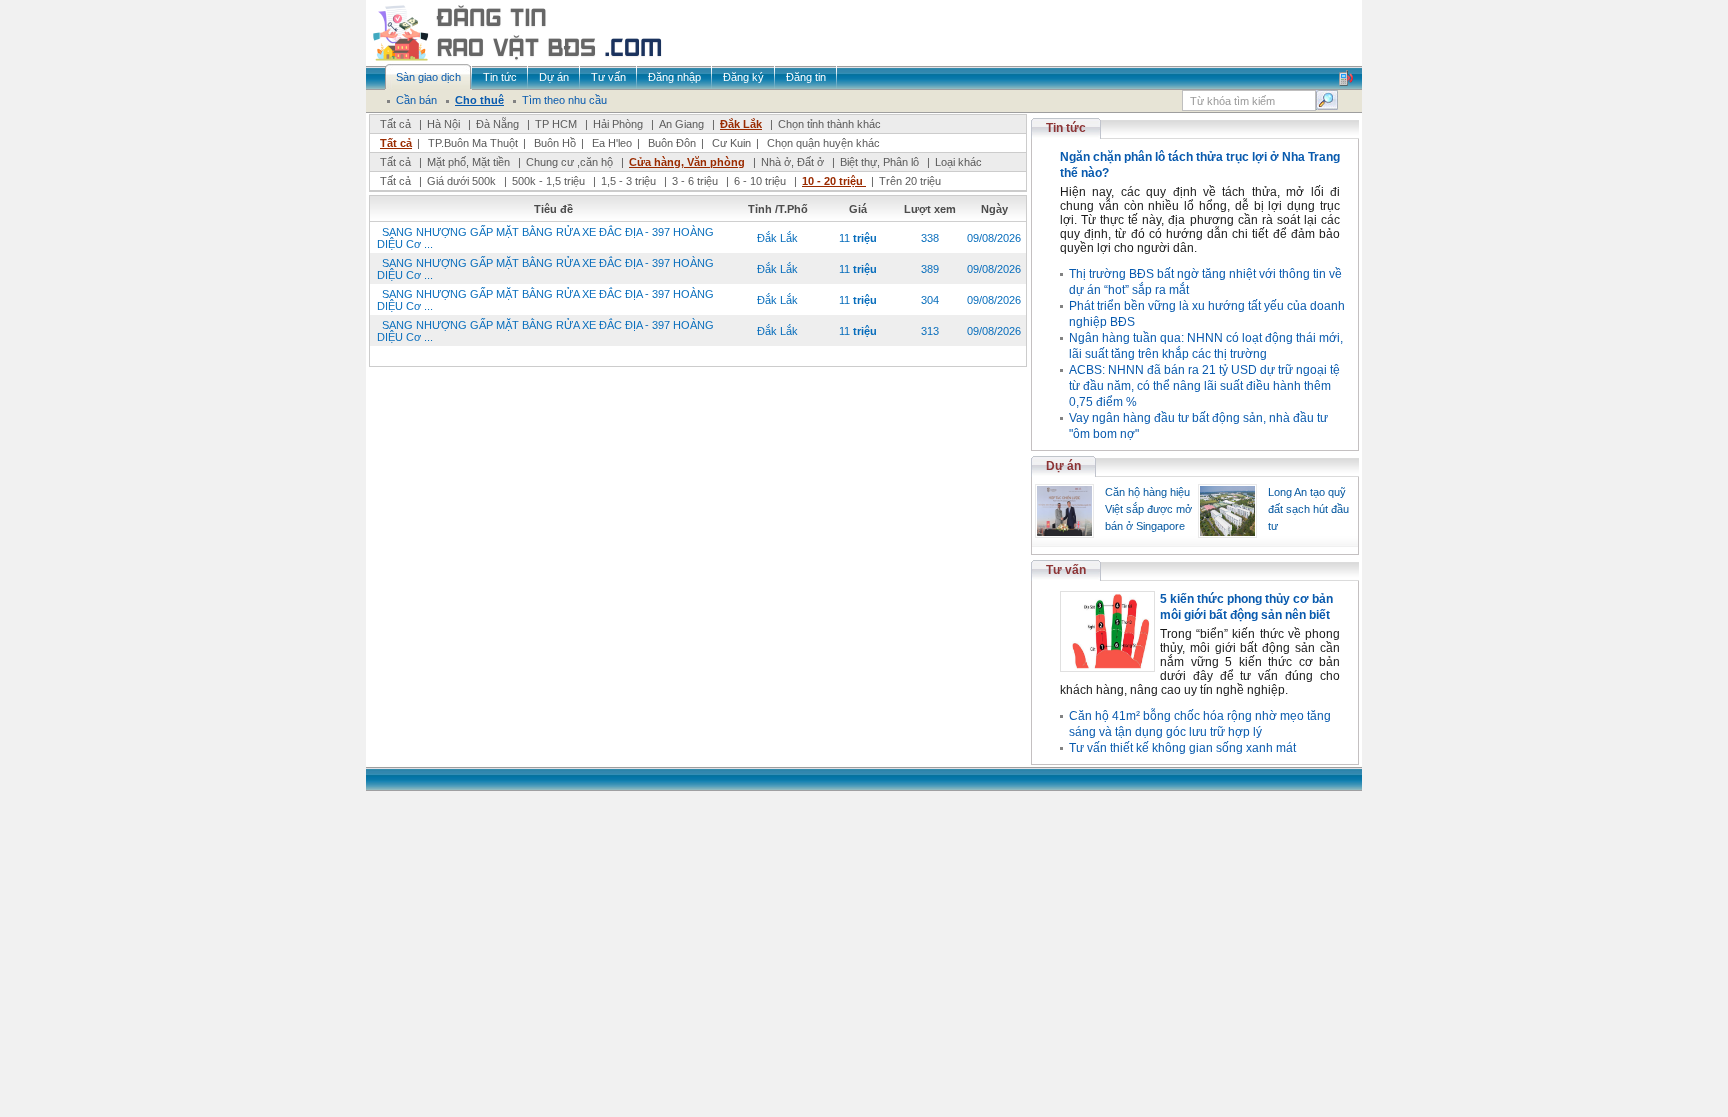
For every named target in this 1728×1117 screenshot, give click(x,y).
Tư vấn (1066, 570)
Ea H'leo (612, 143)
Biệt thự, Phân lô (879, 162)
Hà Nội (443, 124)
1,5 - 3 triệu (630, 181)
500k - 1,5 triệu (550, 181)
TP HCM (556, 124)
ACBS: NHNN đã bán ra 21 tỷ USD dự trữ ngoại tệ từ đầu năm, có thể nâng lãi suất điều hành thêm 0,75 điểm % (1204, 386)
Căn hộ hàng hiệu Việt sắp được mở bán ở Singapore (1148, 509)
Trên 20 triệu (910, 181)
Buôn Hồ (555, 143)
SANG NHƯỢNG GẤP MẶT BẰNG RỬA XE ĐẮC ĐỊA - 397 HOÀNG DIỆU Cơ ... (545, 238)
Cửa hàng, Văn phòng (687, 162)
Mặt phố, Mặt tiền (468, 162)
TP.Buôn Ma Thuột (473, 143)
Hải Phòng (618, 124)
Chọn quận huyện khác (823, 143)
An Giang (681, 124)
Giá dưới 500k (461, 181)
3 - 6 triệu (696, 181)
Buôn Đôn (672, 143)
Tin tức (1066, 128)
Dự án (1063, 466)
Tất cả (395, 124)
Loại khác (958, 162)
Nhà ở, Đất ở (792, 162)
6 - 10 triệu (761, 181)
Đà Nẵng (497, 124)
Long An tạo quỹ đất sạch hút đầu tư (1308, 509)
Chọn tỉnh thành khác (829, 124)
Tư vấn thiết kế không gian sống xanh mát (1182, 748)
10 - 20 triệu (834, 181)
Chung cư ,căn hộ (569, 162)
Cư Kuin (731, 143)
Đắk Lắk (741, 124)
